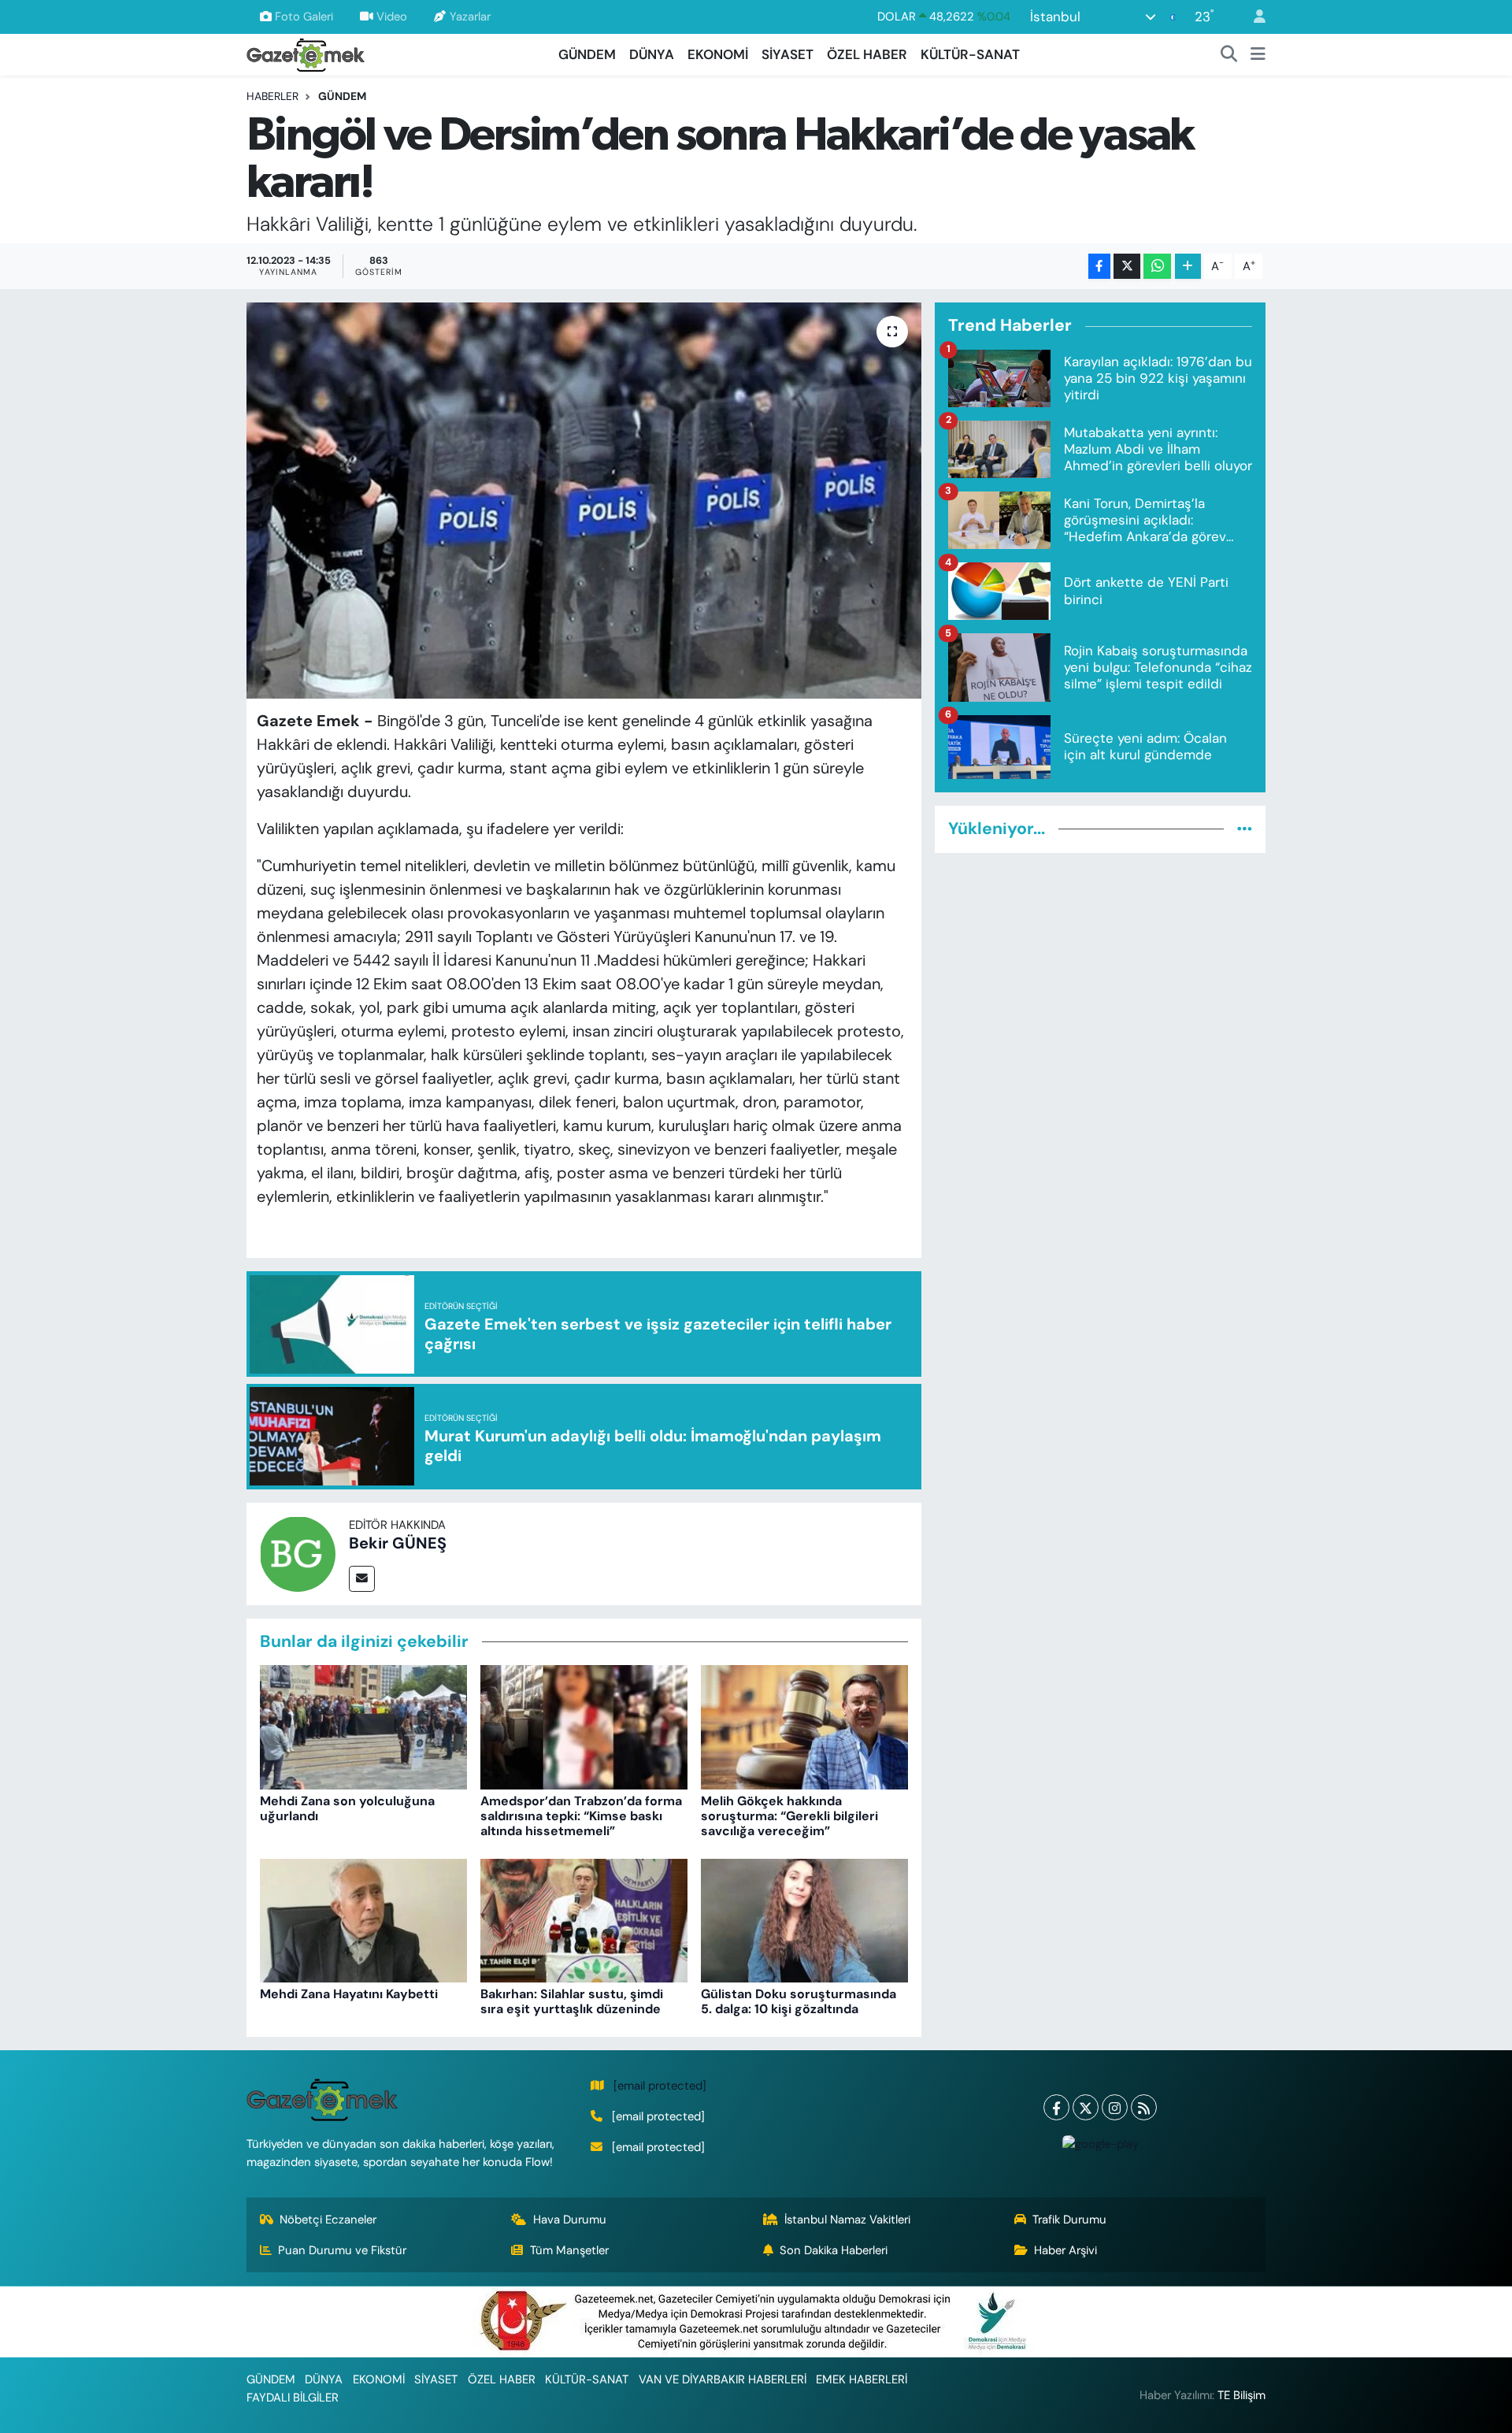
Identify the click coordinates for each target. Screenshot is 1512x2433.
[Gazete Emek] (306, 53)
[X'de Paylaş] (1127, 267)
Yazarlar (470, 17)
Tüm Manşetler (569, 2250)
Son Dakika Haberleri (834, 2250)
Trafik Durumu (1069, 2220)
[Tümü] (1245, 829)
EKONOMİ (718, 54)
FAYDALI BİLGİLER (293, 2398)
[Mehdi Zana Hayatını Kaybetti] (363, 1919)
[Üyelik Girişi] (1253, 17)
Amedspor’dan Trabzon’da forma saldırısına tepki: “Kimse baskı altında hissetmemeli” (581, 1816)
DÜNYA (652, 54)
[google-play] (1100, 2143)
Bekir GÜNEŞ (398, 1543)
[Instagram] (1115, 2107)
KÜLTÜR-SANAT (970, 54)
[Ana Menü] (1258, 55)
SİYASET (787, 54)
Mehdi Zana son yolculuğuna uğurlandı (347, 1808)
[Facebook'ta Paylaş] (1099, 267)
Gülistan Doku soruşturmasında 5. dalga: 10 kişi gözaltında (799, 2001)
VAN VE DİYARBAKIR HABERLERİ (723, 2379)
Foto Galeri (304, 17)
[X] (1086, 2107)
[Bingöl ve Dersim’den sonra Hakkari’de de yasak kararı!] (584, 500)
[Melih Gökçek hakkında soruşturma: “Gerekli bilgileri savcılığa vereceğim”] (804, 1726)
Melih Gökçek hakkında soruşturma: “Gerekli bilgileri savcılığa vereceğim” (789, 1816)
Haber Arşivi (1065, 2250)
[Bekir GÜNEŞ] (298, 1552)
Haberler (272, 96)
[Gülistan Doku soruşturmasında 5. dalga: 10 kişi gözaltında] (804, 1919)
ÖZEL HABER (867, 54)
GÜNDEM (587, 54)
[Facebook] (1056, 2107)
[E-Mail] (362, 1579)
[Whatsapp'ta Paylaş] (1157, 267)
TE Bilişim (1241, 2395)
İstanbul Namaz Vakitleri (847, 2220)
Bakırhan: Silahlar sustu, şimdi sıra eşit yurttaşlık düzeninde (572, 2001)
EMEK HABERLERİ (862, 2379)
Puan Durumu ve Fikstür (342, 2250)
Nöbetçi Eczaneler (328, 2220)
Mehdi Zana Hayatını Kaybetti (349, 1994)
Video (392, 17)
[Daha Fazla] (1188, 267)
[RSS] (1144, 2107)
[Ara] (1229, 55)
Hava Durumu (570, 2220)
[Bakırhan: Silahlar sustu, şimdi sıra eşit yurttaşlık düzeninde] (584, 1919)
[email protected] (660, 2086)
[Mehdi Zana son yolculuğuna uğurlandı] (363, 1726)
